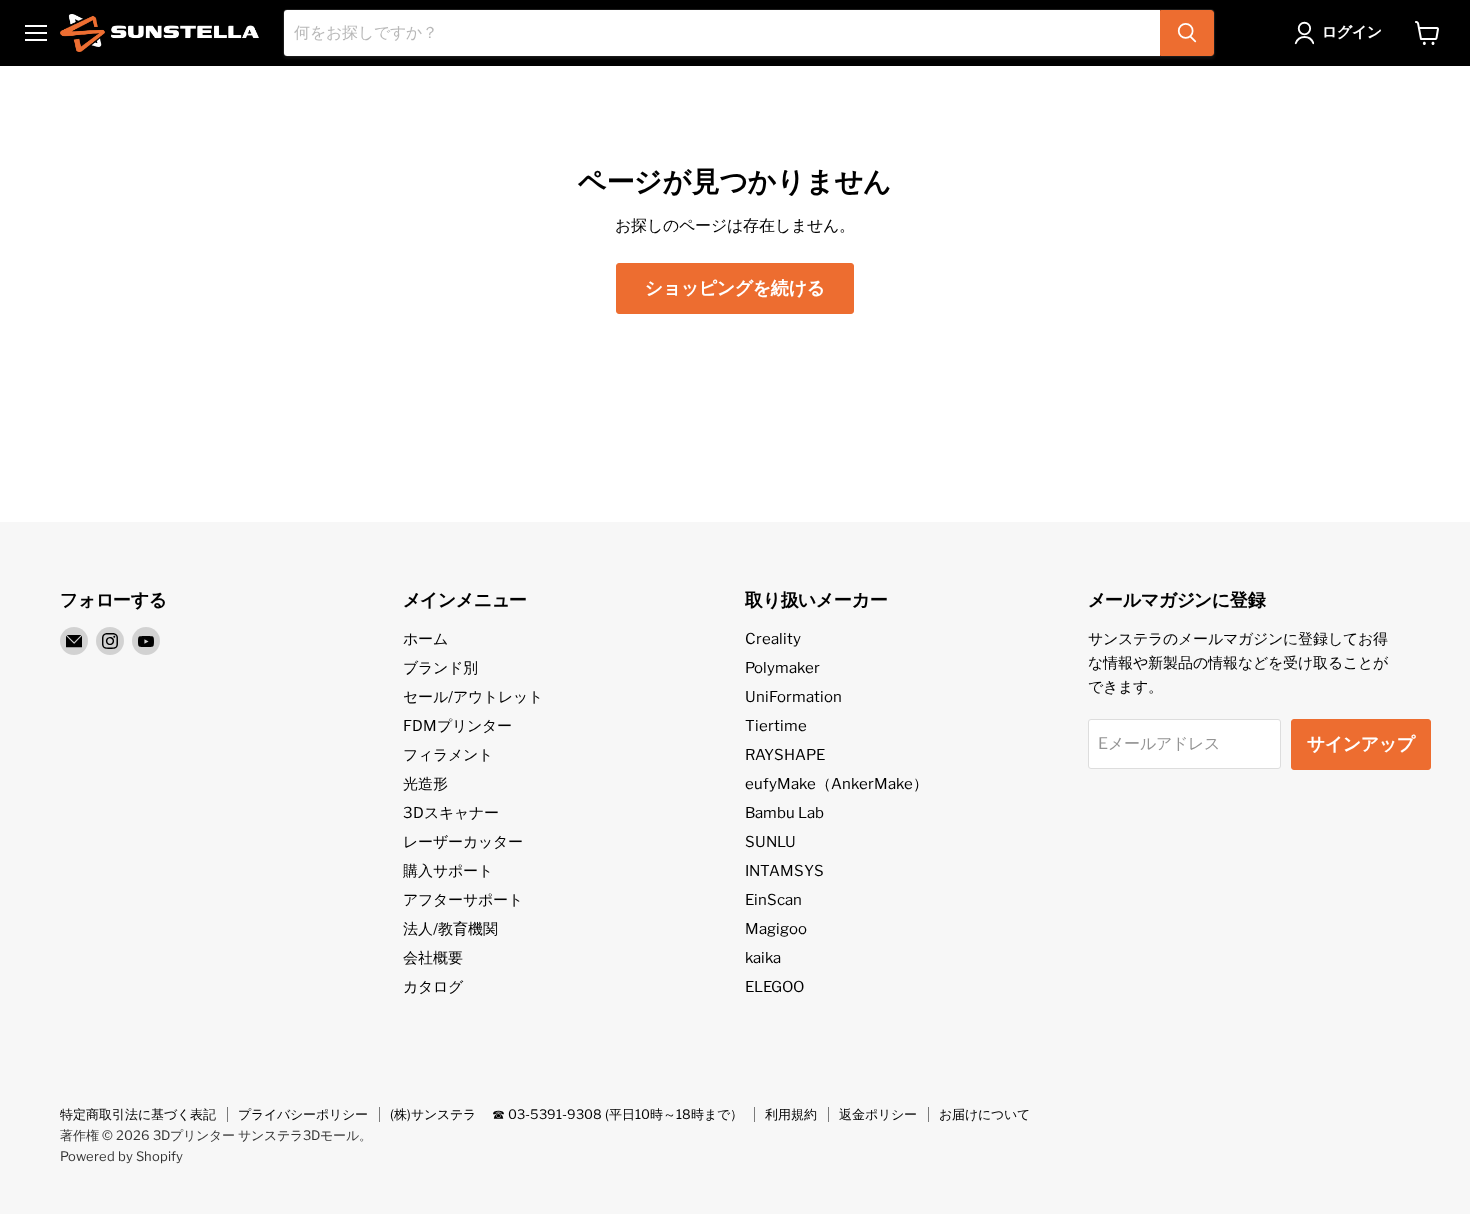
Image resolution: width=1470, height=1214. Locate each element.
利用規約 (791, 1114)
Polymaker (782, 668)
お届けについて (984, 1114)
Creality (773, 639)
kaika (763, 958)
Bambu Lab (784, 813)
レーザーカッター (463, 842)
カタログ (433, 987)
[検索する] (1187, 33)
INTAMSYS (784, 871)
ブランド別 (440, 668)
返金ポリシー (878, 1114)
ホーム (425, 639)
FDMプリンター (457, 726)
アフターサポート (463, 900)
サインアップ (1361, 743)
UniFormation (793, 697)
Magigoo (776, 929)
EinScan (773, 900)
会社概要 (433, 958)
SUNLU (770, 842)
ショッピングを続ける (735, 287)
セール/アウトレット (473, 697)
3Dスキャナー (451, 813)
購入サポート (448, 871)
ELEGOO (774, 987)
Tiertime (776, 726)
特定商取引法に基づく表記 (138, 1114)
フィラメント (448, 755)
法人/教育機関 (450, 929)
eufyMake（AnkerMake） (836, 784)
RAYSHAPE (785, 755)
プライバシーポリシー (303, 1114)
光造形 (425, 784)
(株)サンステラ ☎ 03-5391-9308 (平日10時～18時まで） (566, 1114)
